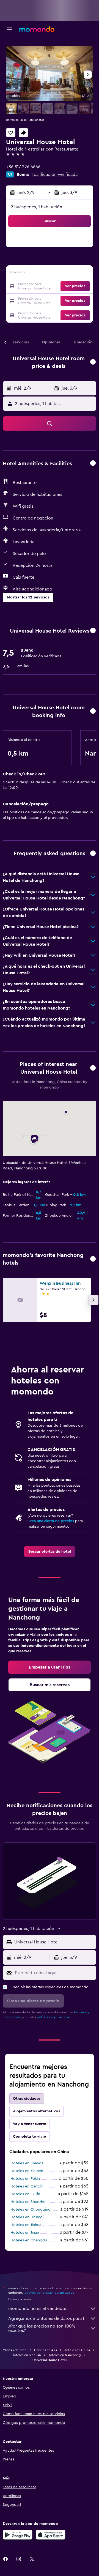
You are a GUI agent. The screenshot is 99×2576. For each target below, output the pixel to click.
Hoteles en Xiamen (27, 2171)
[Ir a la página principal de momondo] (37, 29)
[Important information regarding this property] (93, 711)
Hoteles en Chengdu (29, 2240)
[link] (50, 1552)
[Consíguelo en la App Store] (51, 2535)
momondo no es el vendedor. (38, 2309)
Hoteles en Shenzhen (29, 2202)
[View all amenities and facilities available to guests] (93, 463)
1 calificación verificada (54, 174)
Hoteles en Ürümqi (27, 2217)
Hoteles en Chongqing (31, 2209)
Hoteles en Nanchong (64, 2355)
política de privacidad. (54, 2017)
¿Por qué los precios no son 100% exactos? (42, 2328)
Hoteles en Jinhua (26, 2225)
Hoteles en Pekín (25, 2179)
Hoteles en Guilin (25, 2194)
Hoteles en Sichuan (26, 2355)
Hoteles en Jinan (25, 2233)
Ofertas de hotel (15, 2350)
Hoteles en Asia (46, 2350)
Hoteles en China (77, 2350)
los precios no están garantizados (49, 2293)
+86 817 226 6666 (23, 167)
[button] (9, 29)
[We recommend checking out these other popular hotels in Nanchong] (93, 1259)
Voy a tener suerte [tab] (30, 2124)
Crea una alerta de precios (51, 1521)
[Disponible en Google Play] (18, 2535)
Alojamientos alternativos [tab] (36, 2111)
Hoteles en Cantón (27, 2186)
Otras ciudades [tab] (27, 2099)
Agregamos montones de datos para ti (47, 2318)
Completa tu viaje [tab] (29, 2137)
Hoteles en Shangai (27, 2163)
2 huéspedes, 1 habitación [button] (36, 207)
